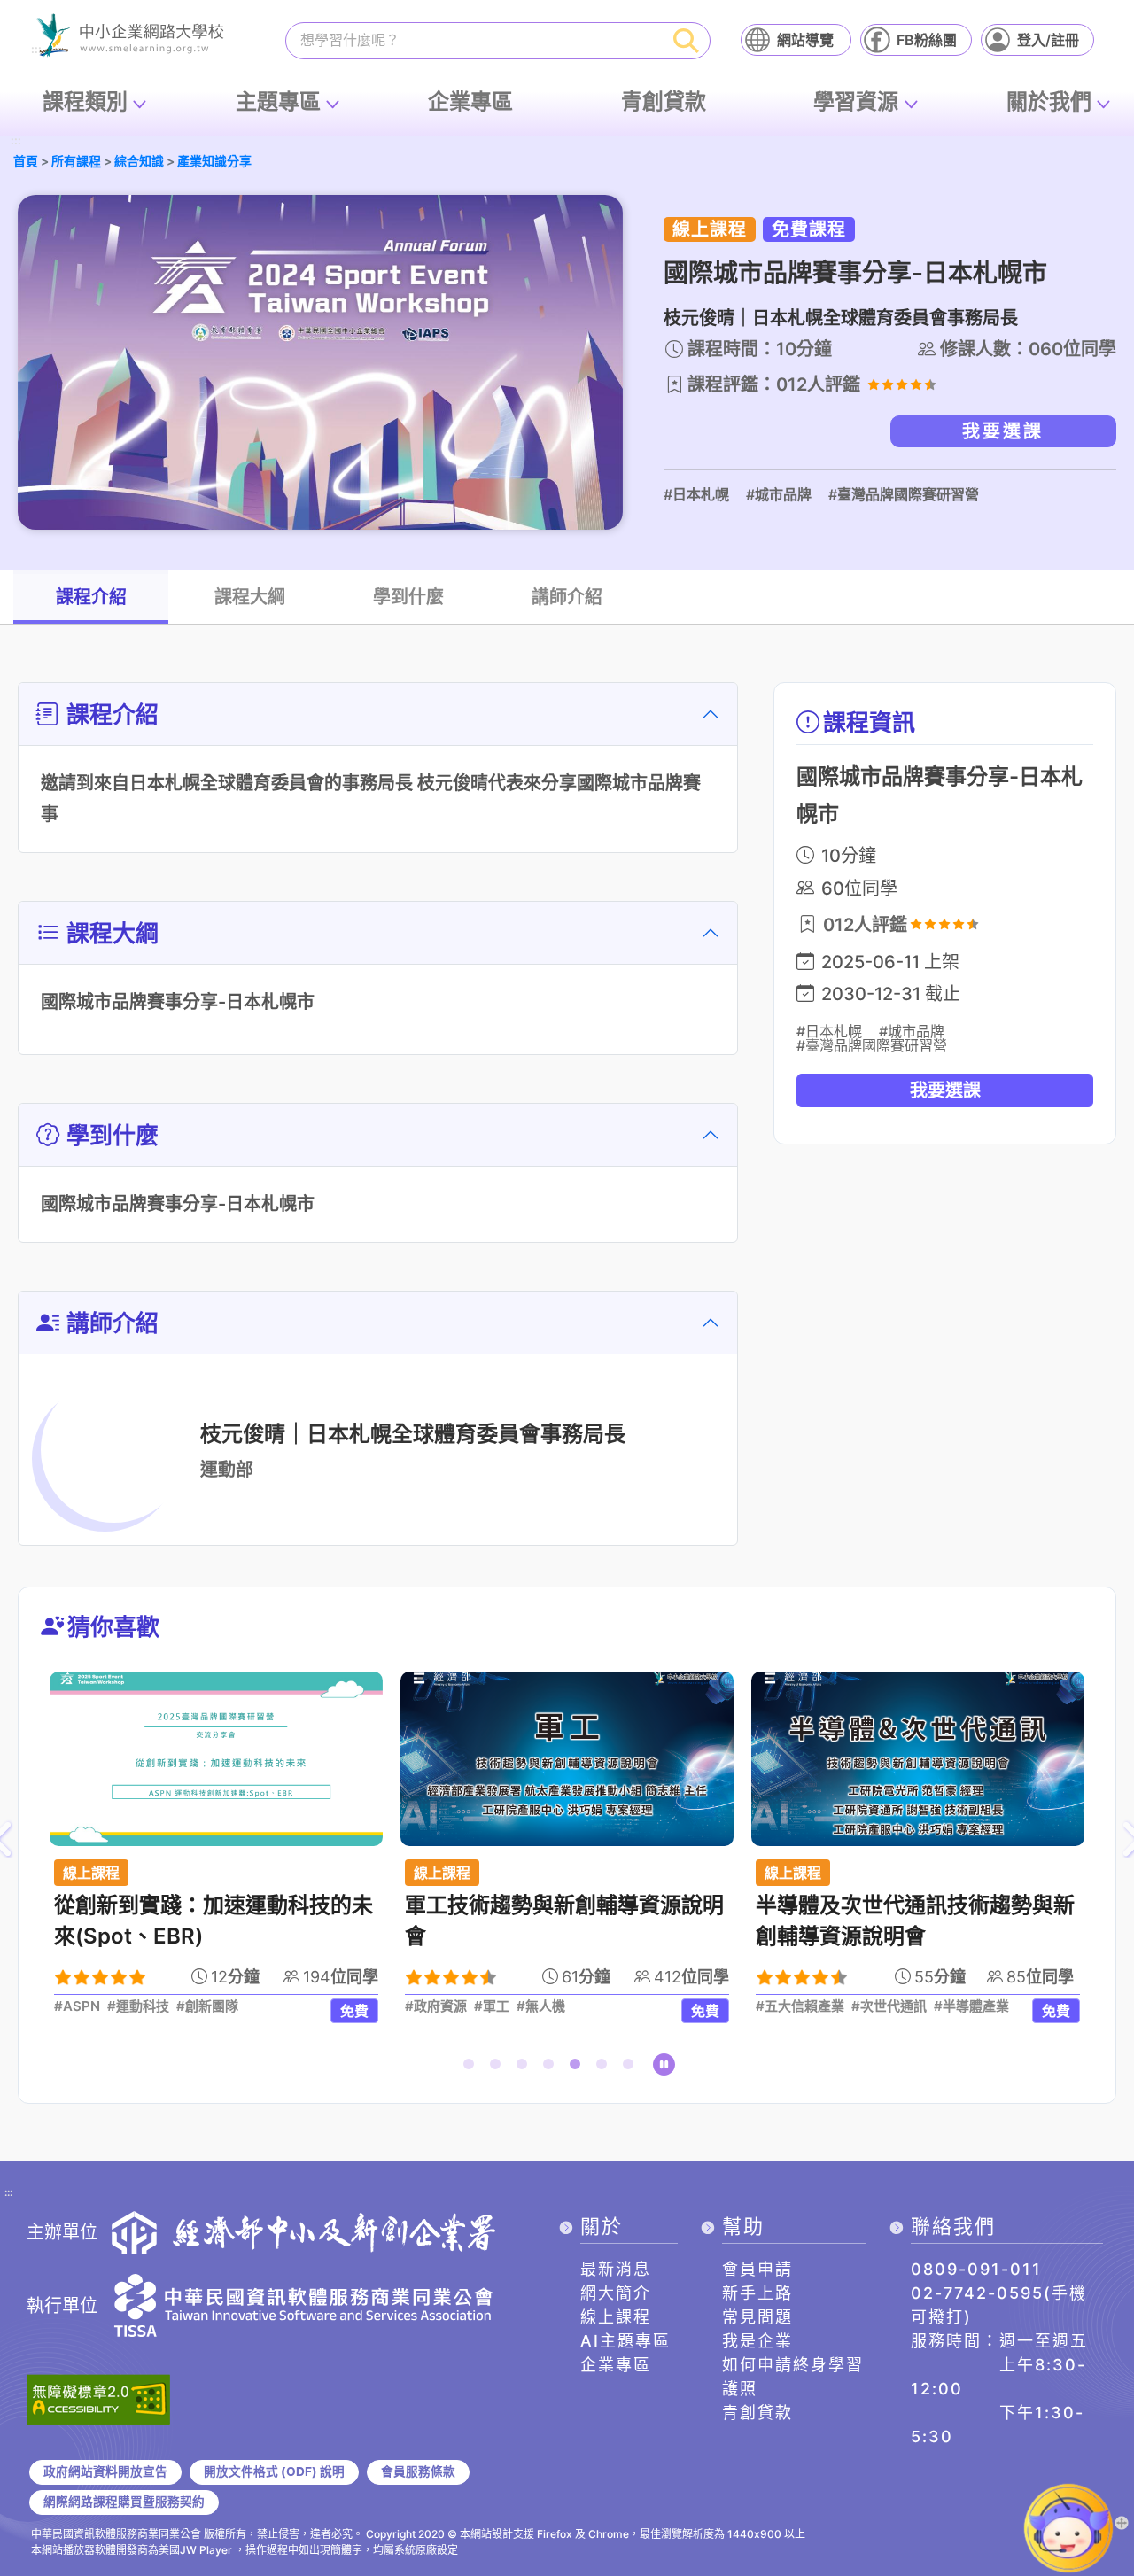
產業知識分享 (214, 161)
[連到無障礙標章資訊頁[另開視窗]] (98, 2398)
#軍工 (492, 2006)
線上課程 (616, 2317)
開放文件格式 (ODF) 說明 (274, 2471)
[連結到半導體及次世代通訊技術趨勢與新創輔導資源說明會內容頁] (918, 1759)
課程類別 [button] (85, 101)
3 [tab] (525, 2068)
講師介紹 (567, 597)
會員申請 (757, 2269)
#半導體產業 (971, 2006)
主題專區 (278, 101)
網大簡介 (616, 2293)
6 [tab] (605, 2068)
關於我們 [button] (1049, 101)
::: (16, 141)
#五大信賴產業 (800, 2006)
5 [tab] (579, 2068)
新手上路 (757, 2293)
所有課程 (76, 161)
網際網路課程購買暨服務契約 (124, 2502)
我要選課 (1003, 431)
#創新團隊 (207, 2006)
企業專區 (470, 101)
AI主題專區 (625, 2341)
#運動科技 (138, 2006)
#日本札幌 (696, 494)
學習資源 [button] (856, 101)
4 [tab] (552, 2068)
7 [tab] (632, 2068)
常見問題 (757, 2317)
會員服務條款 (418, 2471)
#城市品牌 (779, 494)
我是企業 (757, 2341)
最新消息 (616, 2269)
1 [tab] (472, 2068)
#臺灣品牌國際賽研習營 (904, 494)
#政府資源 (436, 2006)
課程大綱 (250, 597)
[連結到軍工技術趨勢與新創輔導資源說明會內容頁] (567, 1759)
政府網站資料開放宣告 (105, 2471)
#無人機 (541, 2006)
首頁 (26, 161)
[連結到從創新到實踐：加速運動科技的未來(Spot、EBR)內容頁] (216, 1759)
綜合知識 (139, 161)
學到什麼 (408, 597)
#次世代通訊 (889, 2006)
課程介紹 (91, 597)
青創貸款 (664, 101)
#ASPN (77, 2006)
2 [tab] (499, 2068)
